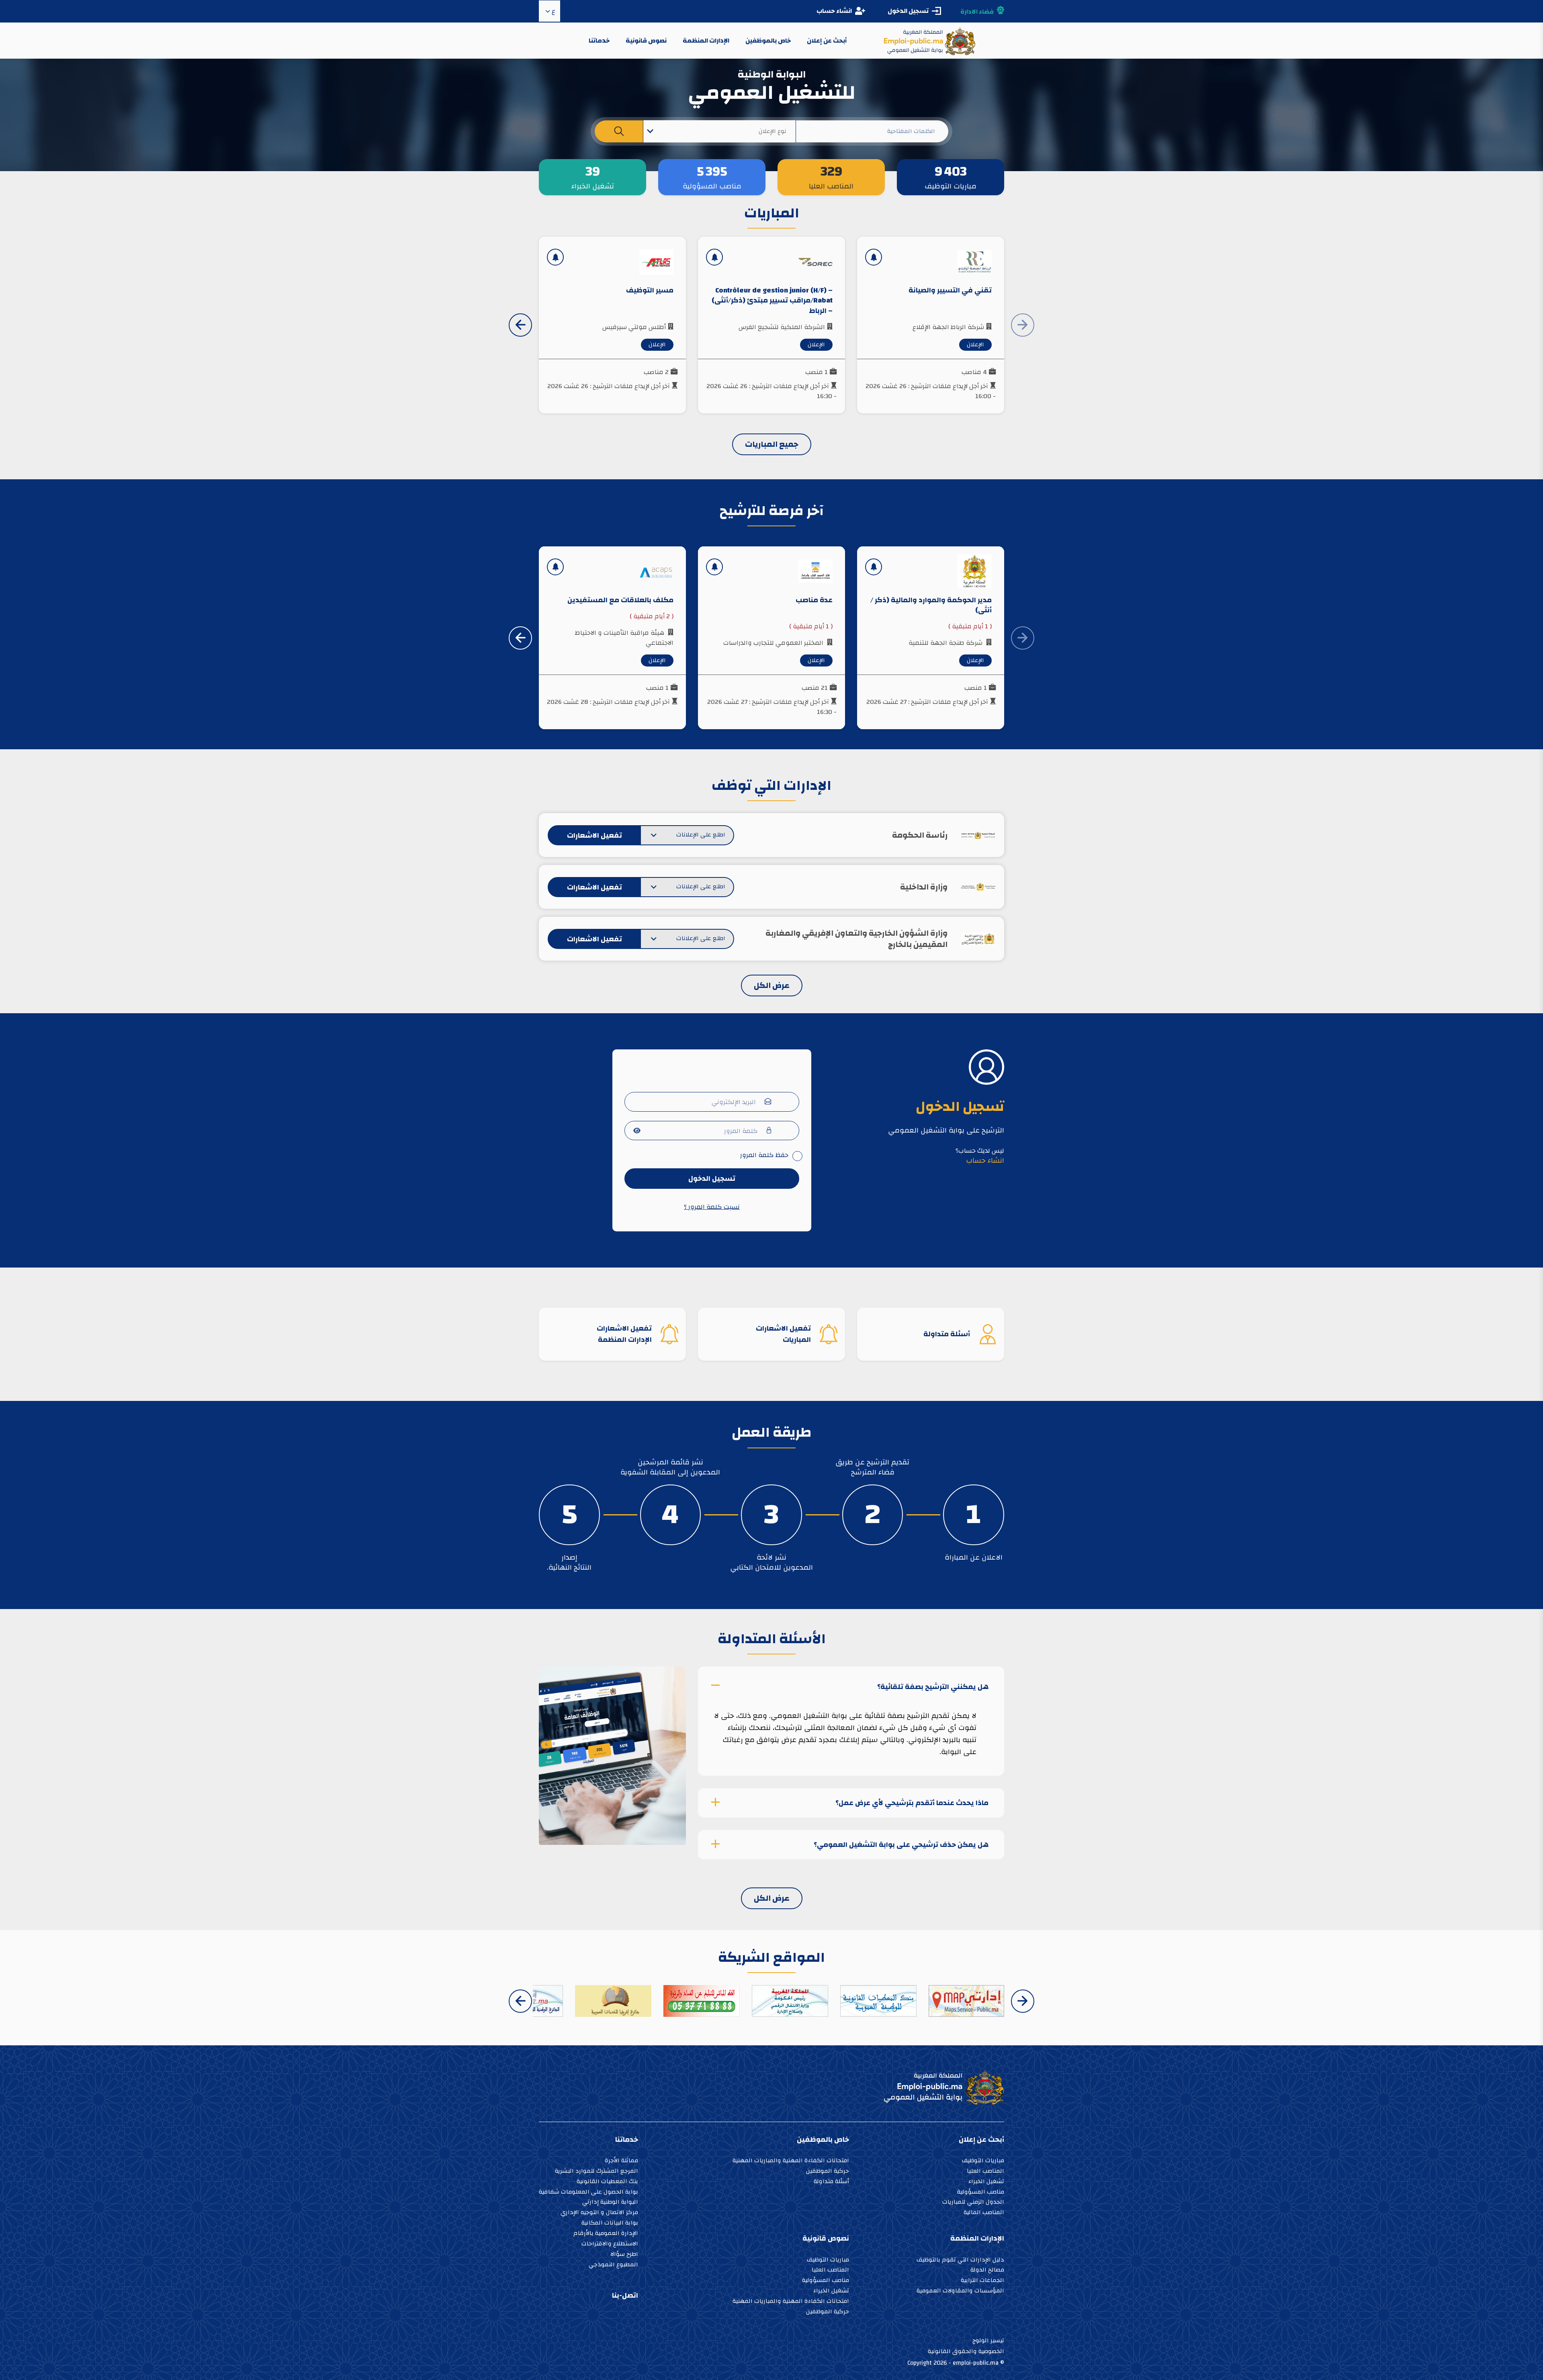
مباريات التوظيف (983, 2161)
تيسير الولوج (988, 2340)
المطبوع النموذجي (613, 2265)
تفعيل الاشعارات (594, 835)
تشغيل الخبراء (986, 2182)
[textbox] (719, 131)
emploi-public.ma (976, 2363)
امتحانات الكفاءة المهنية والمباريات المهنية (791, 2161)
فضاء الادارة (977, 12)
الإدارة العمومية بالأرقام (606, 2234)
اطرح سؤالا (624, 2255)
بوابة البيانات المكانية (610, 2224)
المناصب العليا (985, 2172)
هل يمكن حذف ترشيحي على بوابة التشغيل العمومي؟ (901, 1845)
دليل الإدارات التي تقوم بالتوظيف (960, 2260)
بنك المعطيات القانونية (607, 2182)
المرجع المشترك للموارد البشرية (597, 2172)
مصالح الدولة (987, 2271)
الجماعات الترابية (982, 2281)
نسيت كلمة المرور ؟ (712, 1207)
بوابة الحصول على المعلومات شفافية (588, 2193)
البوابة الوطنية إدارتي (610, 2203)
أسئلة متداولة (831, 2182)
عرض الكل (772, 985)
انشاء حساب (834, 11)
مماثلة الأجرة (621, 2161)
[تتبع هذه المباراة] (874, 257)
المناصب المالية (984, 2213)
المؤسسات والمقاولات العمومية (960, 2291)
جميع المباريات (772, 444)
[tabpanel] (974, 1515)
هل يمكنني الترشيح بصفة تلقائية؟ (933, 1686)
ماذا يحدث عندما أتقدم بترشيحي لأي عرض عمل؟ (912, 1803)
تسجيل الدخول (712, 1179)
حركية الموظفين (828, 2172)
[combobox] (719, 131)
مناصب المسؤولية (981, 2193)
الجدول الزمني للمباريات (973, 2203)
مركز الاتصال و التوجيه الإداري (599, 2213)
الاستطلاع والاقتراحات (610, 2244)
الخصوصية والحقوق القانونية (966, 2351)
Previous (1023, 2001)
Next (520, 325)
